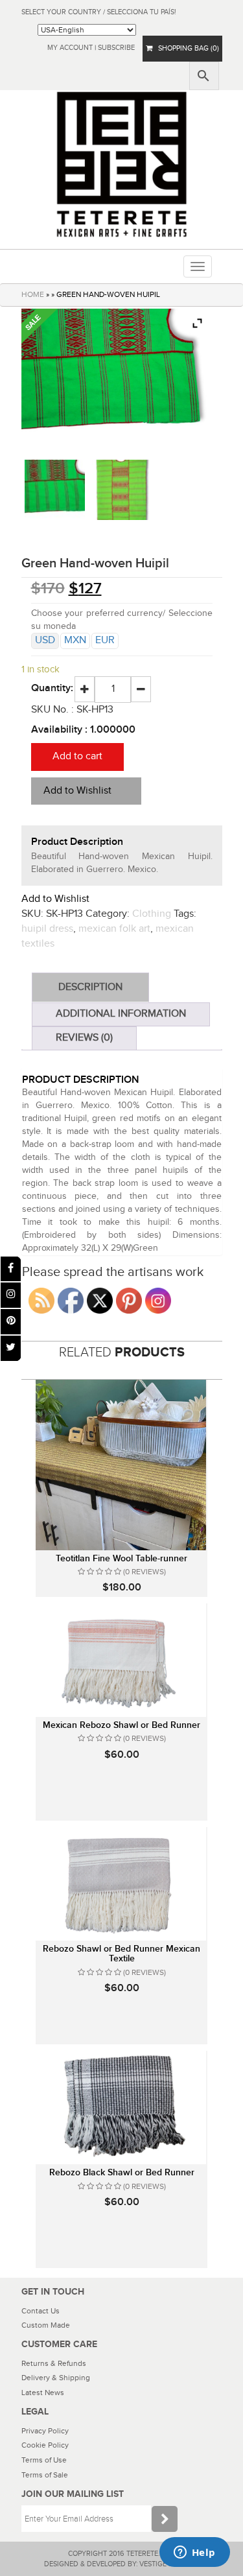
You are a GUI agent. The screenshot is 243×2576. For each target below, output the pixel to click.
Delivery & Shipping (56, 2378)
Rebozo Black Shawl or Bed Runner (122, 2172)
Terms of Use (44, 2460)
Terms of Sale (45, 2475)
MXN (75, 640)
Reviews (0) (84, 1038)
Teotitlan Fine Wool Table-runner (121, 1558)
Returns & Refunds (54, 2363)
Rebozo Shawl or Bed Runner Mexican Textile (121, 1954)
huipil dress (47, 929)
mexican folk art (114, 929)
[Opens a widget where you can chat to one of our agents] (194, 2553)
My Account (70, 48)
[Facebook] (11, 1269)
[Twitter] (11, 1348)
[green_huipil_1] (55, 490)
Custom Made (46, 2325)
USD (45, 640)
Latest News (43, 2393)
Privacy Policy (45, 2431)
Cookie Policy (45, 2445)
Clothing (152, 914)
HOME (33, 294)
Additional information (121, 1014)
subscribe (116, 48)
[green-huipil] (121, 490)
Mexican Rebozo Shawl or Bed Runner (121, 1725)
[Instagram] (11, 1295)
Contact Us (40, 2311)
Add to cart (77, 756)
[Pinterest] (11, 1322)
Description (90, 987)
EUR (105, 640)
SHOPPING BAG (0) (186, 48)
